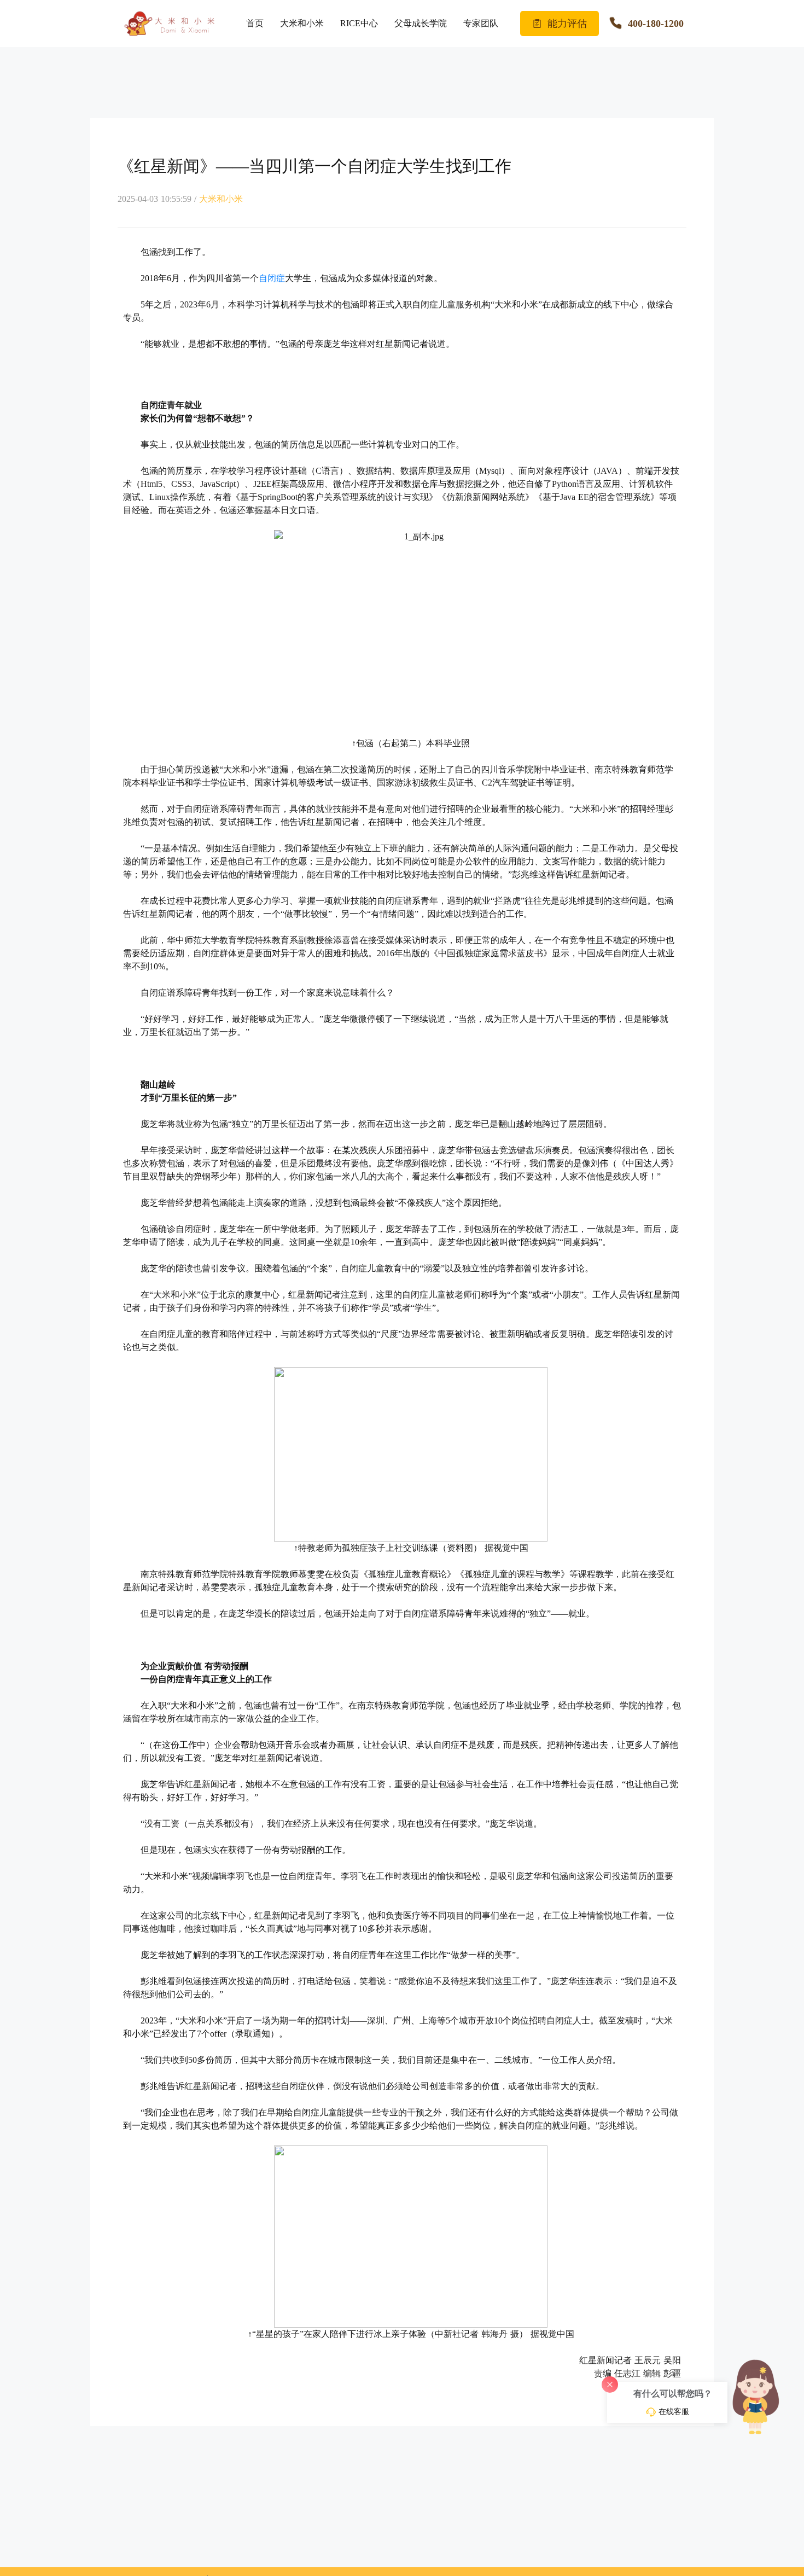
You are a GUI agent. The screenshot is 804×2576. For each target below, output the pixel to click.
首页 (255, 23)
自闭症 (272, 278)
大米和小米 (302, 23)
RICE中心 (359, 23)
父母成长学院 (421, 23)
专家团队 (481, 23)
